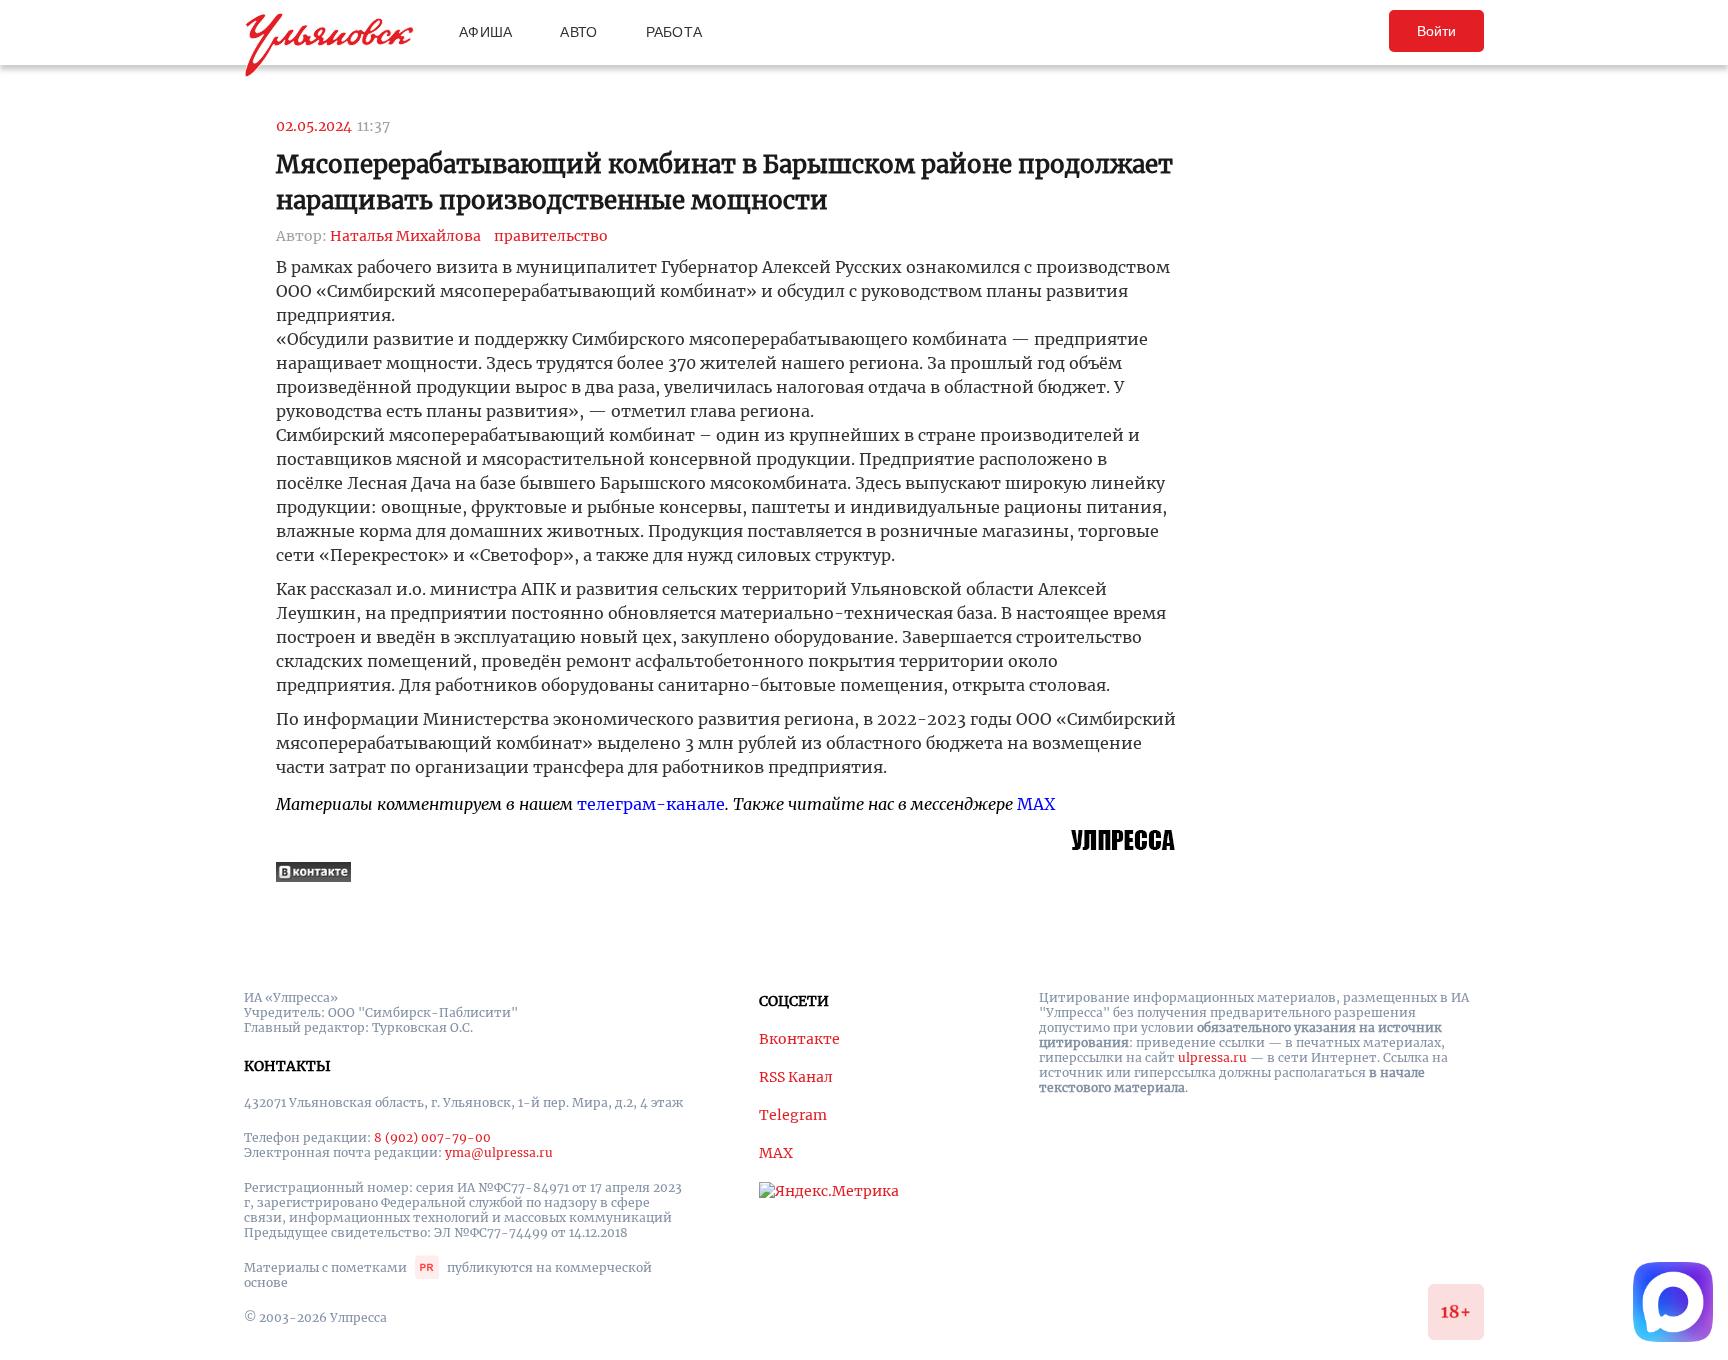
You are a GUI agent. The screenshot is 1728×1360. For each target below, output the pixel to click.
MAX (1036, 804)
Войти (1436, 31)
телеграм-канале (651, 804)
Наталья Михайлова (405, 236)
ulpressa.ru (1212, 1057)
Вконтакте (799, 1039)
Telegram (793, 1115)
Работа (674, 32)
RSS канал (796, 1077)
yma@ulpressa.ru (499, 1152)
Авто (578, 32)
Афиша (485, 32)
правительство (551, 236)
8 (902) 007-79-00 (432, 1137)
